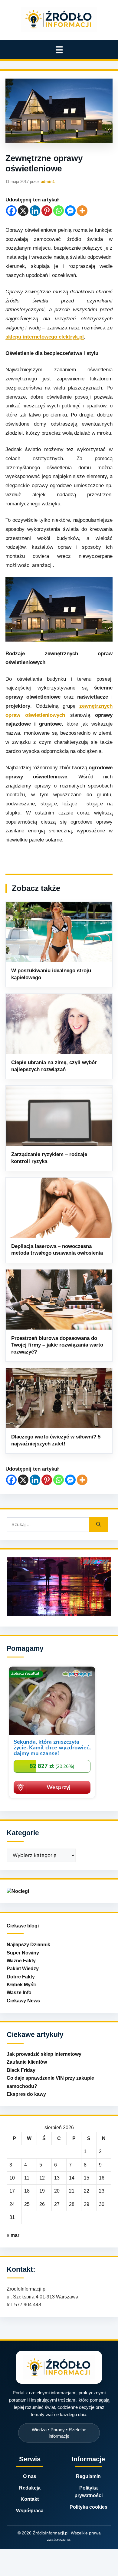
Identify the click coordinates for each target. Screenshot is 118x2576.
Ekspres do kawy (26, 2094)
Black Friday (21, 2070)
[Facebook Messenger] (70, 211)
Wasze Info (19, 1993)
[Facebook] (11, 211)
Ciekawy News (23, 2001)
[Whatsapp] (59, 211)
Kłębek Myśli (21, 1985)
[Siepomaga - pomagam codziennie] (52, 1799)
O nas (30, 2476)
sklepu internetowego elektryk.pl (45, 337)
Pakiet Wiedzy (23, 1969)
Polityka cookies (88, 2507)
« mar (13, 2235)
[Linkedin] (35, 211)
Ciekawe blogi (23, 1926)
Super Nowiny (23, 1953)
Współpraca (30, 2511)
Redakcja (30, 2488)
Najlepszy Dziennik (28, 1945)
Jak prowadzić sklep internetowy (44, 2054)
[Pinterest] (47, 211)
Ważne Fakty (21, 1961)
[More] (82, 211)
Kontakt (30, 2499)
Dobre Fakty (21, 1977)
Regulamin (88, 2476)
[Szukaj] (98, 1525)
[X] (23, 211)
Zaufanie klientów (27, 2062)
